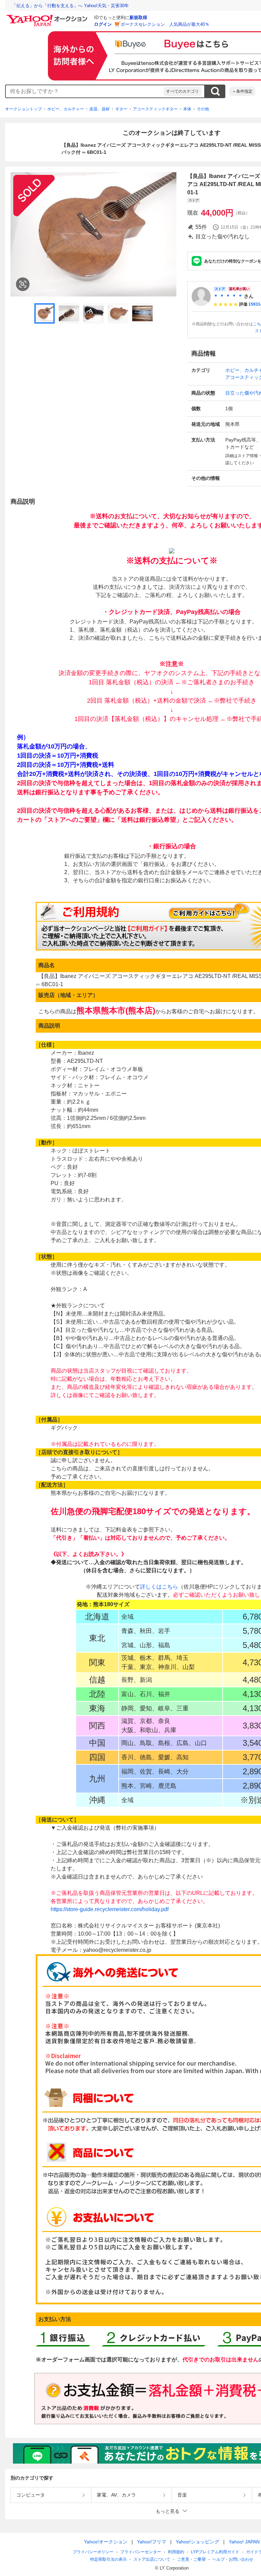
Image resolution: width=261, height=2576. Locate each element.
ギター (121, 109)
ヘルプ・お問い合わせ (233, 2559)
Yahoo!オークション (106, 2542)
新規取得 (138, 17)
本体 (187, 109)
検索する (215, 91)
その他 (203, 109)
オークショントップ (23, 109)
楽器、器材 (100, 109)
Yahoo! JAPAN (244, 2542)
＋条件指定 (242, 91)
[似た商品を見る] (23, 284)
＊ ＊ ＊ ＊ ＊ (228, 296)
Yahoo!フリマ (152, 2542)
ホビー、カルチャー (66, 109)
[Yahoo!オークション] (48, 17)
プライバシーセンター (141, 2552)
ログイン (103, 24)
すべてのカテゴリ (182, 91)
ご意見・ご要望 (191, 2559)
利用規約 (176, 2552)
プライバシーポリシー (93, 2552)
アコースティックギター (155, 109)
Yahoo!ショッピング (197, 2542)
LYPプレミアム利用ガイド (215, 2552)
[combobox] (85, 91)
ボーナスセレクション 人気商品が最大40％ (165, 24)
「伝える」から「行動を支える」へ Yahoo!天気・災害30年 (70, 6)
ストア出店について (152, 2559)
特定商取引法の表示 (108, 2559)
